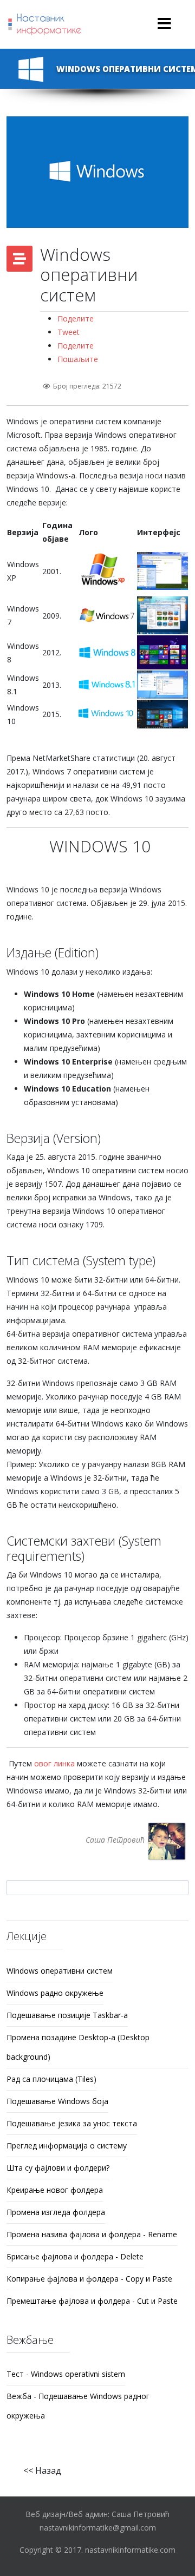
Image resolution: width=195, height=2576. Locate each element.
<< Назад (42, 2470)
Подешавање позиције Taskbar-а (67, 2015)
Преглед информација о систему (67, 2145)
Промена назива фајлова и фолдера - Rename (92, 2234)
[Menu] (164, 24)
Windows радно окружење (55, 1993)
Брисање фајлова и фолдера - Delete (75, 2256)
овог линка (54, 1763)
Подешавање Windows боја (57, 2101)
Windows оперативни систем (60, 1971)
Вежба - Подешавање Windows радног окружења (78, 2406)
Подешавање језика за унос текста (72, 2123)
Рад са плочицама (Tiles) (51, 2079)
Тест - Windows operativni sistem (66, 2374)
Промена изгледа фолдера (56, 2212)
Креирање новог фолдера (55, 2190)
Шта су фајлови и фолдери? (58, 2168)
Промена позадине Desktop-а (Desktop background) (78, 2047)
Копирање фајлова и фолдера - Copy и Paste (89, 2279)
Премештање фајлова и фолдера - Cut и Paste (92, 2301)
